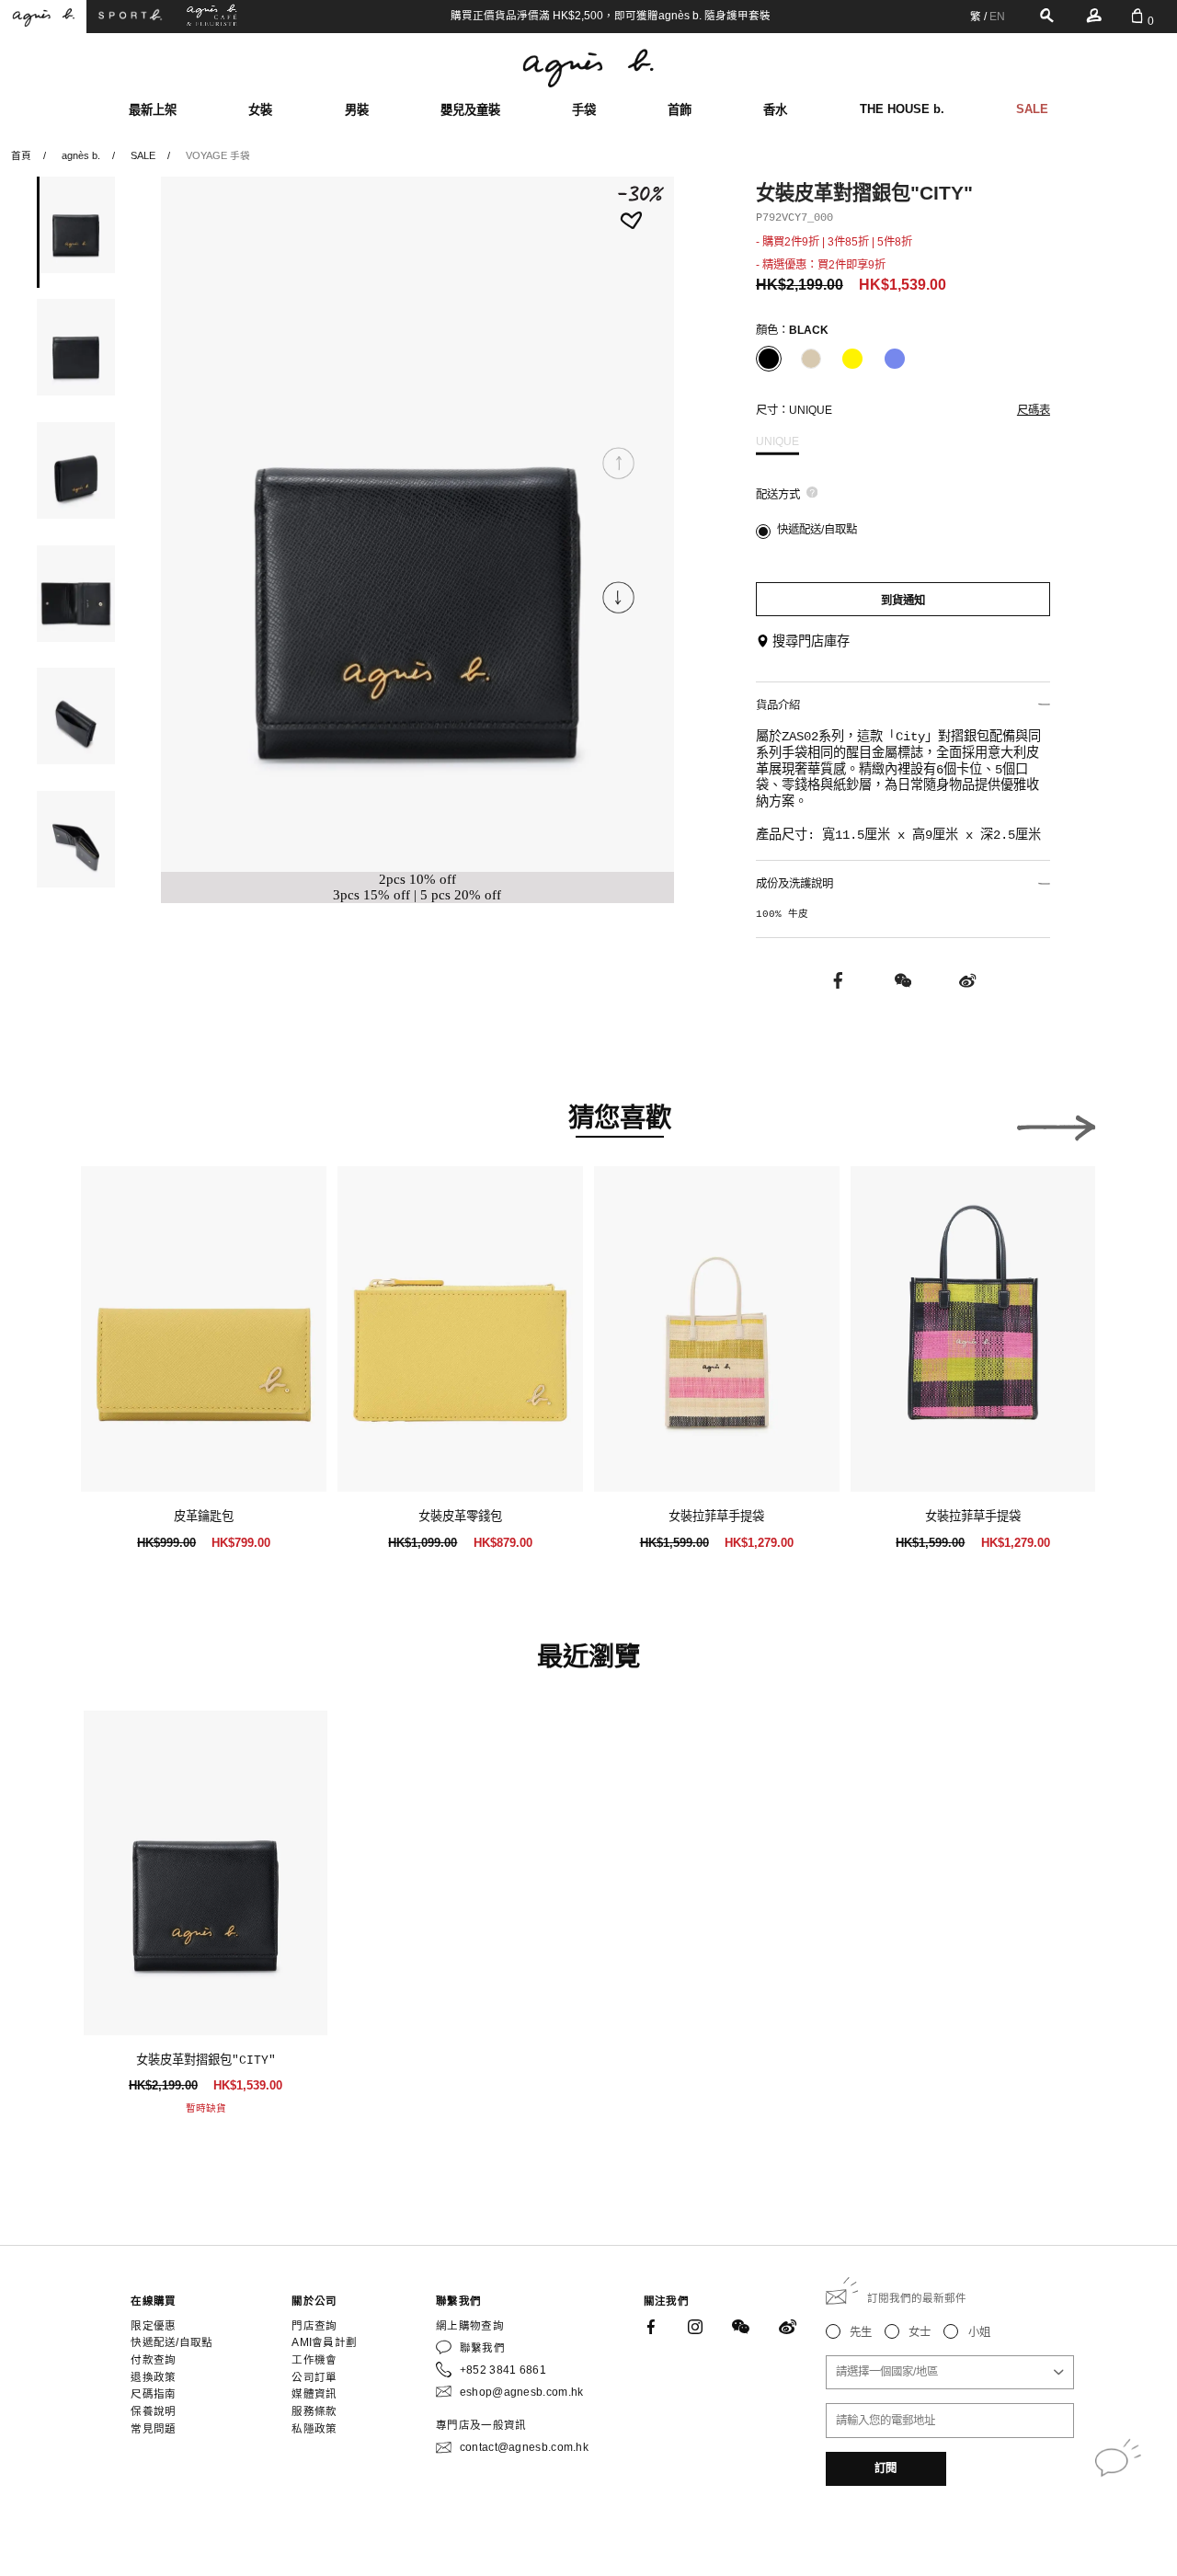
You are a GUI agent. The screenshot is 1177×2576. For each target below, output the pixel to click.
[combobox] (950, 2372)
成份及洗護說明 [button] (794, 884)
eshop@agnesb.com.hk (522, 2392)
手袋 (584, 110)
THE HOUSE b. (902, 109)
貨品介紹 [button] (778, 705)
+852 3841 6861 (503, 2370)
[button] (619, 598)
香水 (775, 110)
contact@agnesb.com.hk (524, 2447)
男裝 (357, 110)
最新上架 (153, 110)
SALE (1032, 109)
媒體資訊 (314, 2394)
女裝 (260, 110)
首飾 (680, 110)
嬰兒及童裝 (470, 110)
